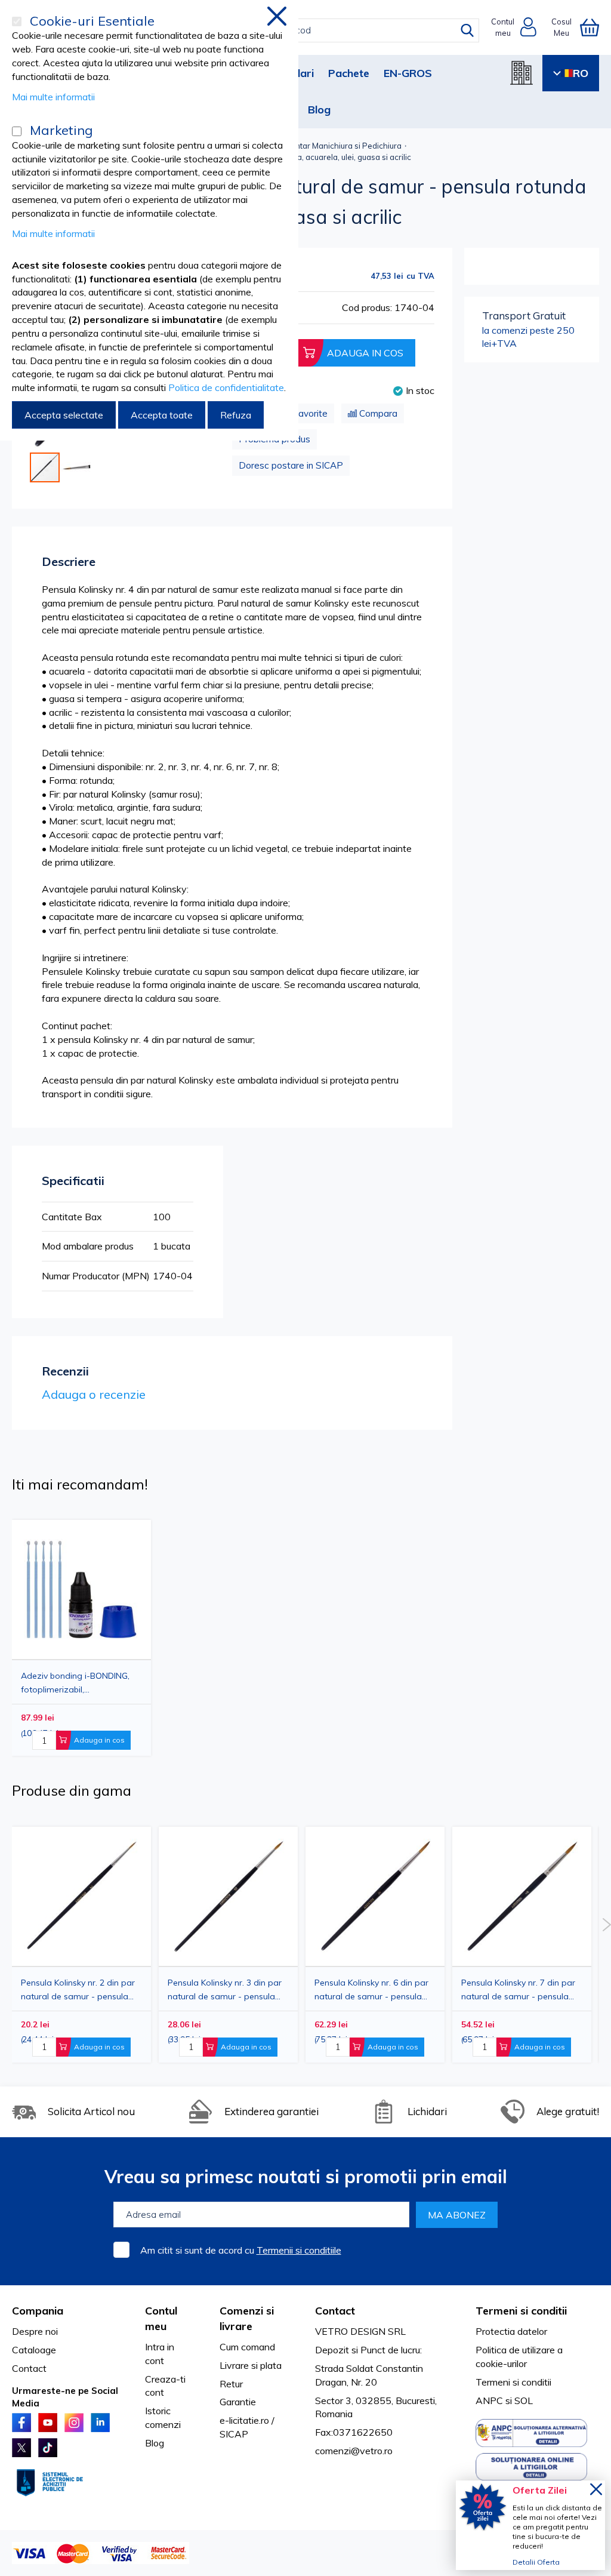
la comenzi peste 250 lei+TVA (528, 329)
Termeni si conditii (513, 2382)
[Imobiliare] (521, 73)
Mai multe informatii (53, 97)
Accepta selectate (64, 415)
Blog (319, 110)
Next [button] (607, 1925)
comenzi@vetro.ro (354, 2451)
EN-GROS (408, 73)
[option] (375, 1945)
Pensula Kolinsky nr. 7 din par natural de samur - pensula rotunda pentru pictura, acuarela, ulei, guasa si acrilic (518, 1989)
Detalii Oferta (536, 2562)
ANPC (489, 2400)
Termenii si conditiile (299, 2250)
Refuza (236, 415)
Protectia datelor (511, 2331)
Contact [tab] (335, 2311)
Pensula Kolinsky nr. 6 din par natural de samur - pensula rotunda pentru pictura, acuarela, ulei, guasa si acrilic (371, 1989)
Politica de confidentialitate (226, 387)
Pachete (349, 73)
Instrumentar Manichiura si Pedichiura (333, 146)
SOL (524, 2400)
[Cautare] (467, 30)
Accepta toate (162, 415)
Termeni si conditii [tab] (521, 2311)
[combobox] (316, 30)
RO (581, 73)
